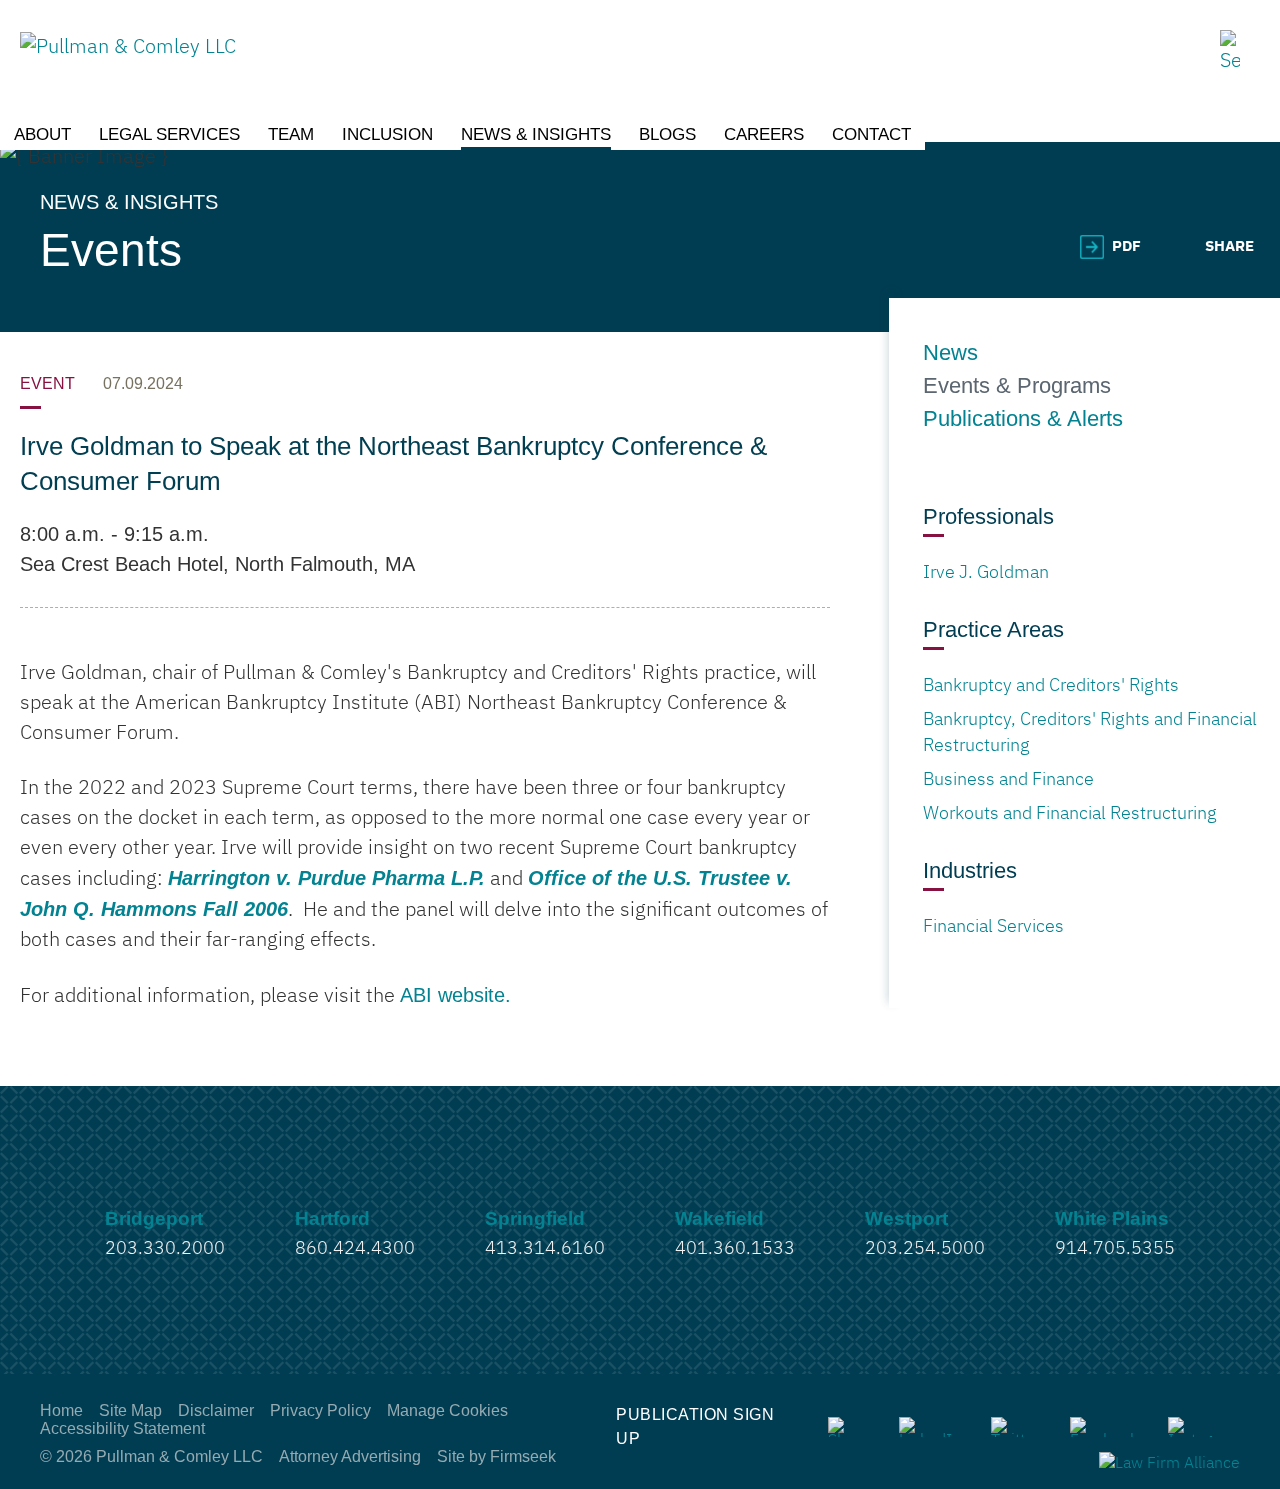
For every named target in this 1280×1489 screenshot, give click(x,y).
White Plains (1112, 1218)
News (950, 353)
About (42, 134)
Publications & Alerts (1023, 419)
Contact (871, 134)
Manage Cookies (447, 1410)
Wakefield (719, 1218)
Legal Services (169, 134)
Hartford (332, 1218)
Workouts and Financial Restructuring (1070, 814)
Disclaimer (216, 1410)
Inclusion (387, 134)
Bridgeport (154, 1218)
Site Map (130, 1410)
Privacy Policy (320, 1410)
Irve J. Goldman (986, 573)
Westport (906, 1218)
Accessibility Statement (122, 1428)
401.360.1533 (735, 1249)
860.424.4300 (355, 1249)
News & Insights (536, 134)
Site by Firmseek (496, 1456)
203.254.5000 (925, 1249)
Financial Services (993, 927)
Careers (764, 134)
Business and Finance (1008, 780)
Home (61, 1410)
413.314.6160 (545, 1249)
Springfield (535, 1218)
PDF (1126, 246)
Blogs (667, 134)
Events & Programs (1017, 386)
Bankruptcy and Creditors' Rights (1051, 686)
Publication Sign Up (695, 1426)
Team (291, 134)
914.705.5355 (1115, 1249)
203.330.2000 (165, 1249)
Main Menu (576, 25)
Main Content (566, 25)
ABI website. (455, 995)
